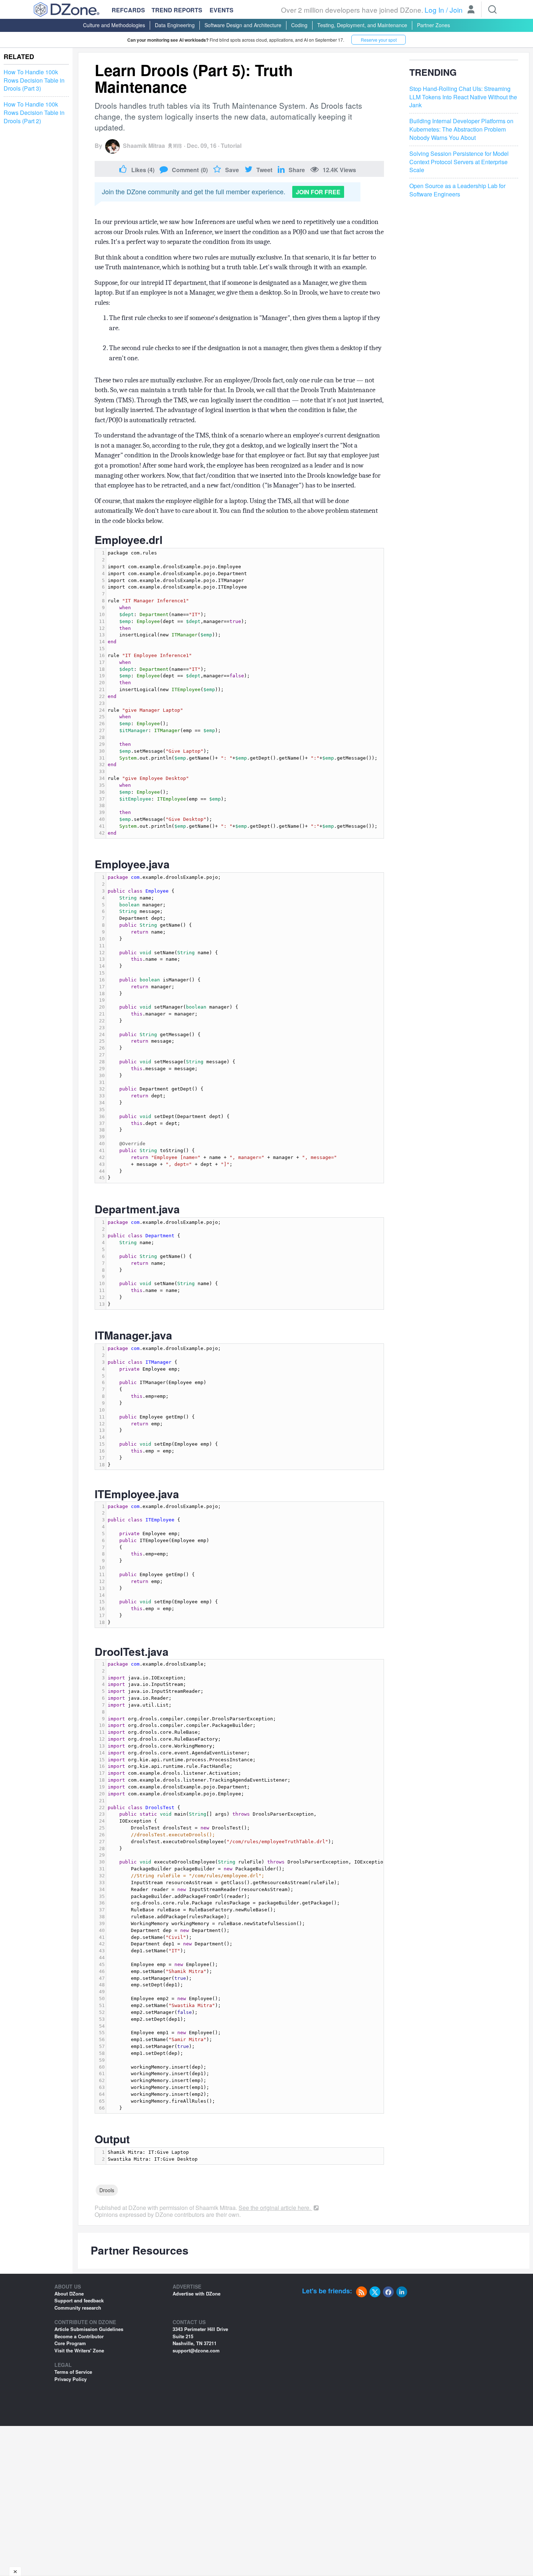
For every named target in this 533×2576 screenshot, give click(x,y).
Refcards (128, 10)
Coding (299, 25)
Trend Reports (177, 10)
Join (456, 10)
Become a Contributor (79, 2336)
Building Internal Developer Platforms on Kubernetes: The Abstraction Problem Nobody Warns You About (461, 129)
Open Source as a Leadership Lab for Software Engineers (457, 190)
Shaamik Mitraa (144, 146)
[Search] (492, 9)
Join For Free (318, 192)
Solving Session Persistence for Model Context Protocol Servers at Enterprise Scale (459, 162)
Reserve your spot (379, 40)
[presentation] (245, 693)
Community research (78, 2308)
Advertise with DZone (197, 2294)
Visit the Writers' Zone (79, 2350)
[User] (471, 10)
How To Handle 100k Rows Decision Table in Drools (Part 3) (34, 80)
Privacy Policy (71, 2379)
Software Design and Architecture (243, 25)
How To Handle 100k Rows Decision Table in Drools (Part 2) (34, 113)
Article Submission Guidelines (89, 2329)
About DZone (69, 2294)
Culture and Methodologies (114, 25)
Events (222, 10)
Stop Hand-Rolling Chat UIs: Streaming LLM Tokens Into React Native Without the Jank (463, 97)
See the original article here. (275, 2208)
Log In (434, 10)
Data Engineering (175, 25)
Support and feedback (79, 2300)
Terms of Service (73, 2372)
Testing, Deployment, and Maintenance (362, 25)
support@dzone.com (196, 2350)
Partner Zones (433, 25)
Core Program (70, 2343)
